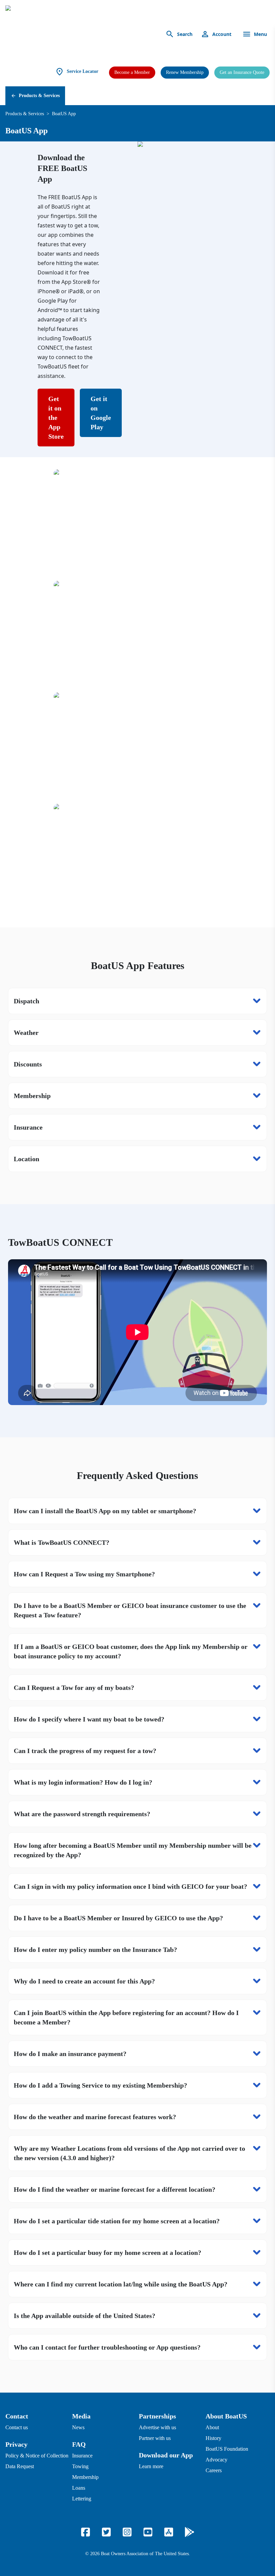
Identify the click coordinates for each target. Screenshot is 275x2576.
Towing (80, 2466)
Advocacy (216, 2460)
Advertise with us (157, 2427)
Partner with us (155, 2438)
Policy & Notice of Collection (37, 2456)
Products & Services (39, 96)
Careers (214, 2470)
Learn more (151, 2466)
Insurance (82, 2456)
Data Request (20, 2466)
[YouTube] (148, 2532)
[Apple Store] (169, 2532)
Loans (79, 2488)
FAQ (79, 2444)
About (212, 2427)
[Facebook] (86, 2532)
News (78, 2427)
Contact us (17, 2427)
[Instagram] (127, 2532)
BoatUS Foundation (227, 2449)
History (213, 2438)
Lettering (82, 2499)
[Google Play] (189, 2532)
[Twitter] (106, 2532)
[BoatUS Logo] (68, 34)
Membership (85, 2477)
